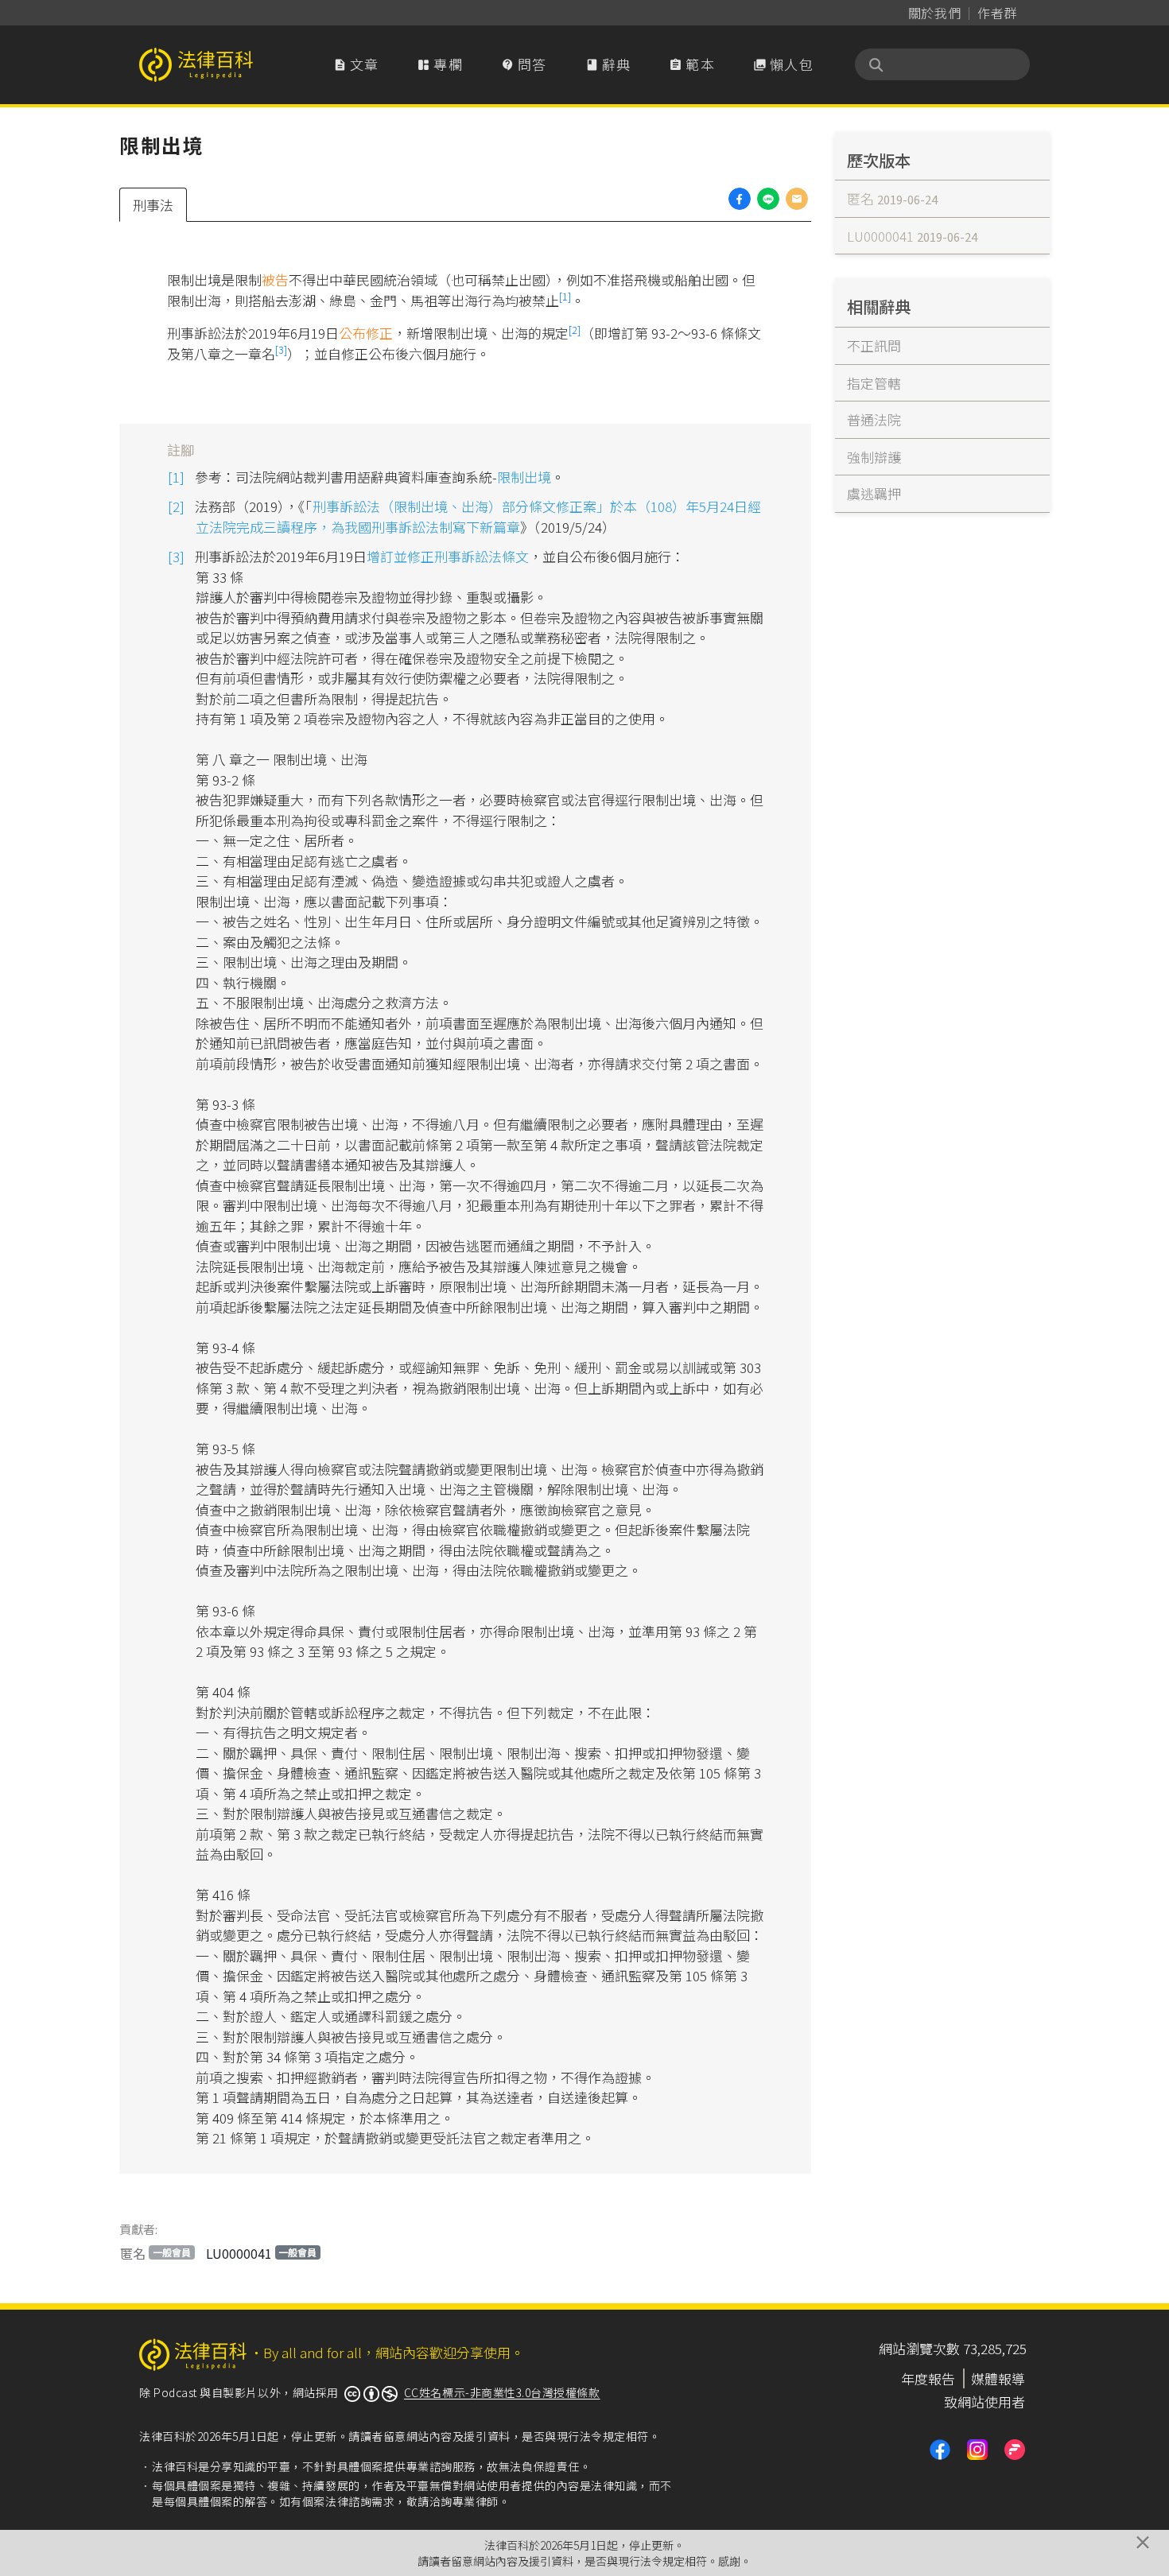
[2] (575, 330)
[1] (565, 296)
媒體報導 (998, 2378)
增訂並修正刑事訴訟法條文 (448, 556)
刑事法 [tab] (153, 205)
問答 (524, 64)
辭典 (608, 64)
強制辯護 (874, 457)
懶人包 (783, 64)
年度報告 (928, 2378)
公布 (352, 333)
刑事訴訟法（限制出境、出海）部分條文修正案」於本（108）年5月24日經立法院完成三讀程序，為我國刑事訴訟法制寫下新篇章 (478, 516)
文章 (356, 64)
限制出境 (524, 477)
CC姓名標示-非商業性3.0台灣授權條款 (502, 2392)
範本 (692, 64)
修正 (379, 333)
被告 (275, 279)
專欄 (440, 64)
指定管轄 (874, 383)
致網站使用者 (985, 2401)
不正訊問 (874, 345)
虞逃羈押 (874, 493)
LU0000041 (262, 2253)
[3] (281, 349)
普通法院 (874, 419)
